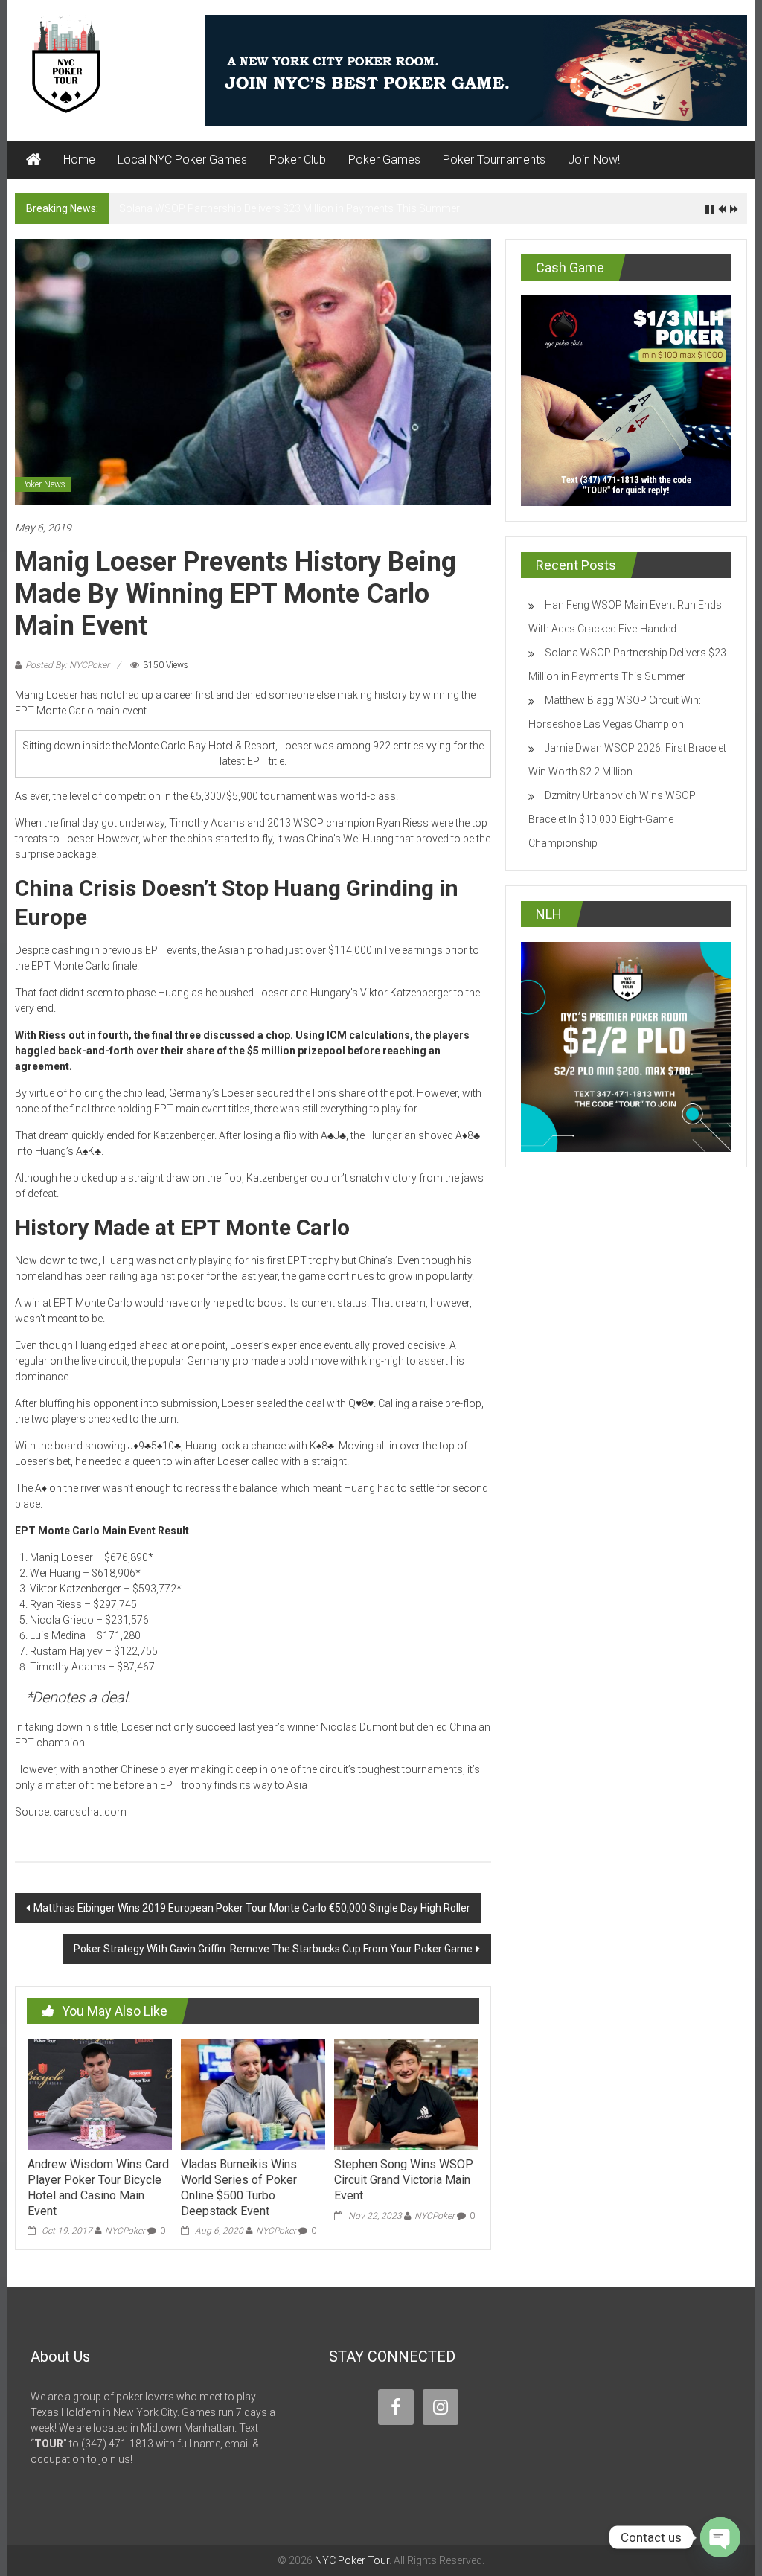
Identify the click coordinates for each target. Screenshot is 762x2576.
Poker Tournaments (494, 160)
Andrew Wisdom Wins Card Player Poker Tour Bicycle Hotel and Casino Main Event (98, 2187)
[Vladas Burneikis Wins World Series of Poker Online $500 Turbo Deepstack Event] (253, 2093)
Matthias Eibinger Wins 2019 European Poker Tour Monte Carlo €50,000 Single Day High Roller (252, 1908)
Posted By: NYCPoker (67, 665)
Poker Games (384, 160)
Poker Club (298, 160)
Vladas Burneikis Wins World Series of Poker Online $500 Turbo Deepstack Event (239, 2187)
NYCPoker (125, 2231)
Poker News (43, 484)
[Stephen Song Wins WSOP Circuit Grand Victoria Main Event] (406, 2093)
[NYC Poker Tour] (33, 160)
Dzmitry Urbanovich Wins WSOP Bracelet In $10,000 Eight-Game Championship (612, 819)
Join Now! (594, 160)
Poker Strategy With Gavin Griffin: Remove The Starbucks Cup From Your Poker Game (273, 1949)
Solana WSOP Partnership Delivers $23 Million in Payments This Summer (289, 208)
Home (79, 160)
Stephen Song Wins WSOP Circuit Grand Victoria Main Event (404, 2180)
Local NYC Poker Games (182, 160)
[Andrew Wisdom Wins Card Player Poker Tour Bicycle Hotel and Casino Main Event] (100, 2093)
